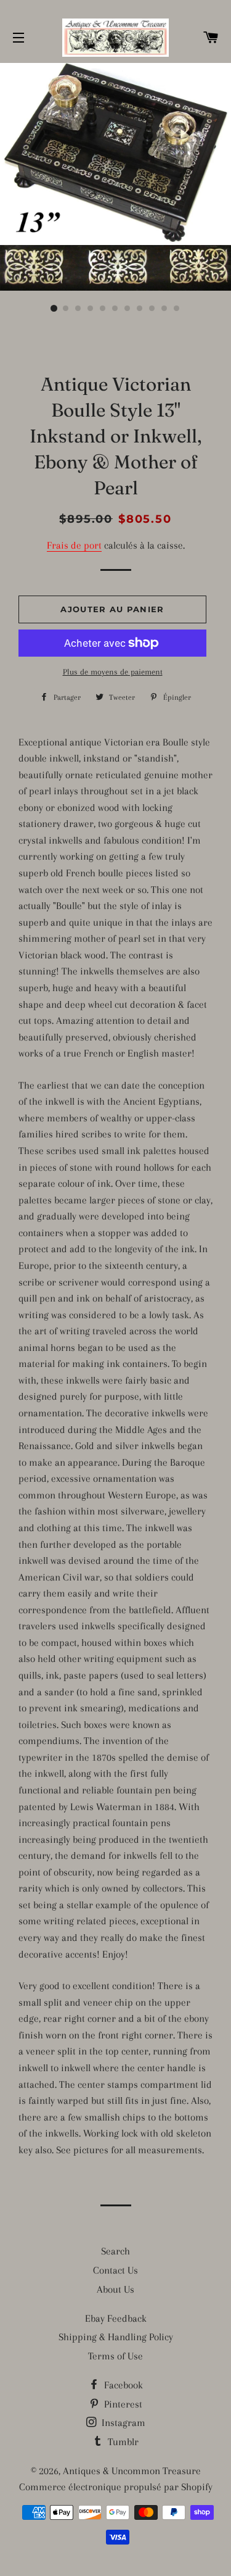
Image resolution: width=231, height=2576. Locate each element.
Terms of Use (115, 2356)
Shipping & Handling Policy (116, 2337)
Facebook (122, 2385)
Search (115, 2251)
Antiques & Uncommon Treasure (132, 2471)
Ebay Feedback (116, 2318)
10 (165, 309)
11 (177, 309)
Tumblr (122, 2442)
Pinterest (122, 2404)
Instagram (122, 2423)
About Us (115, 2289)
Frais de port (74, 545)
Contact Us (115, 2270)
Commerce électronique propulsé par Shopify (116, 2487)
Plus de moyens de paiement (113, 672)
